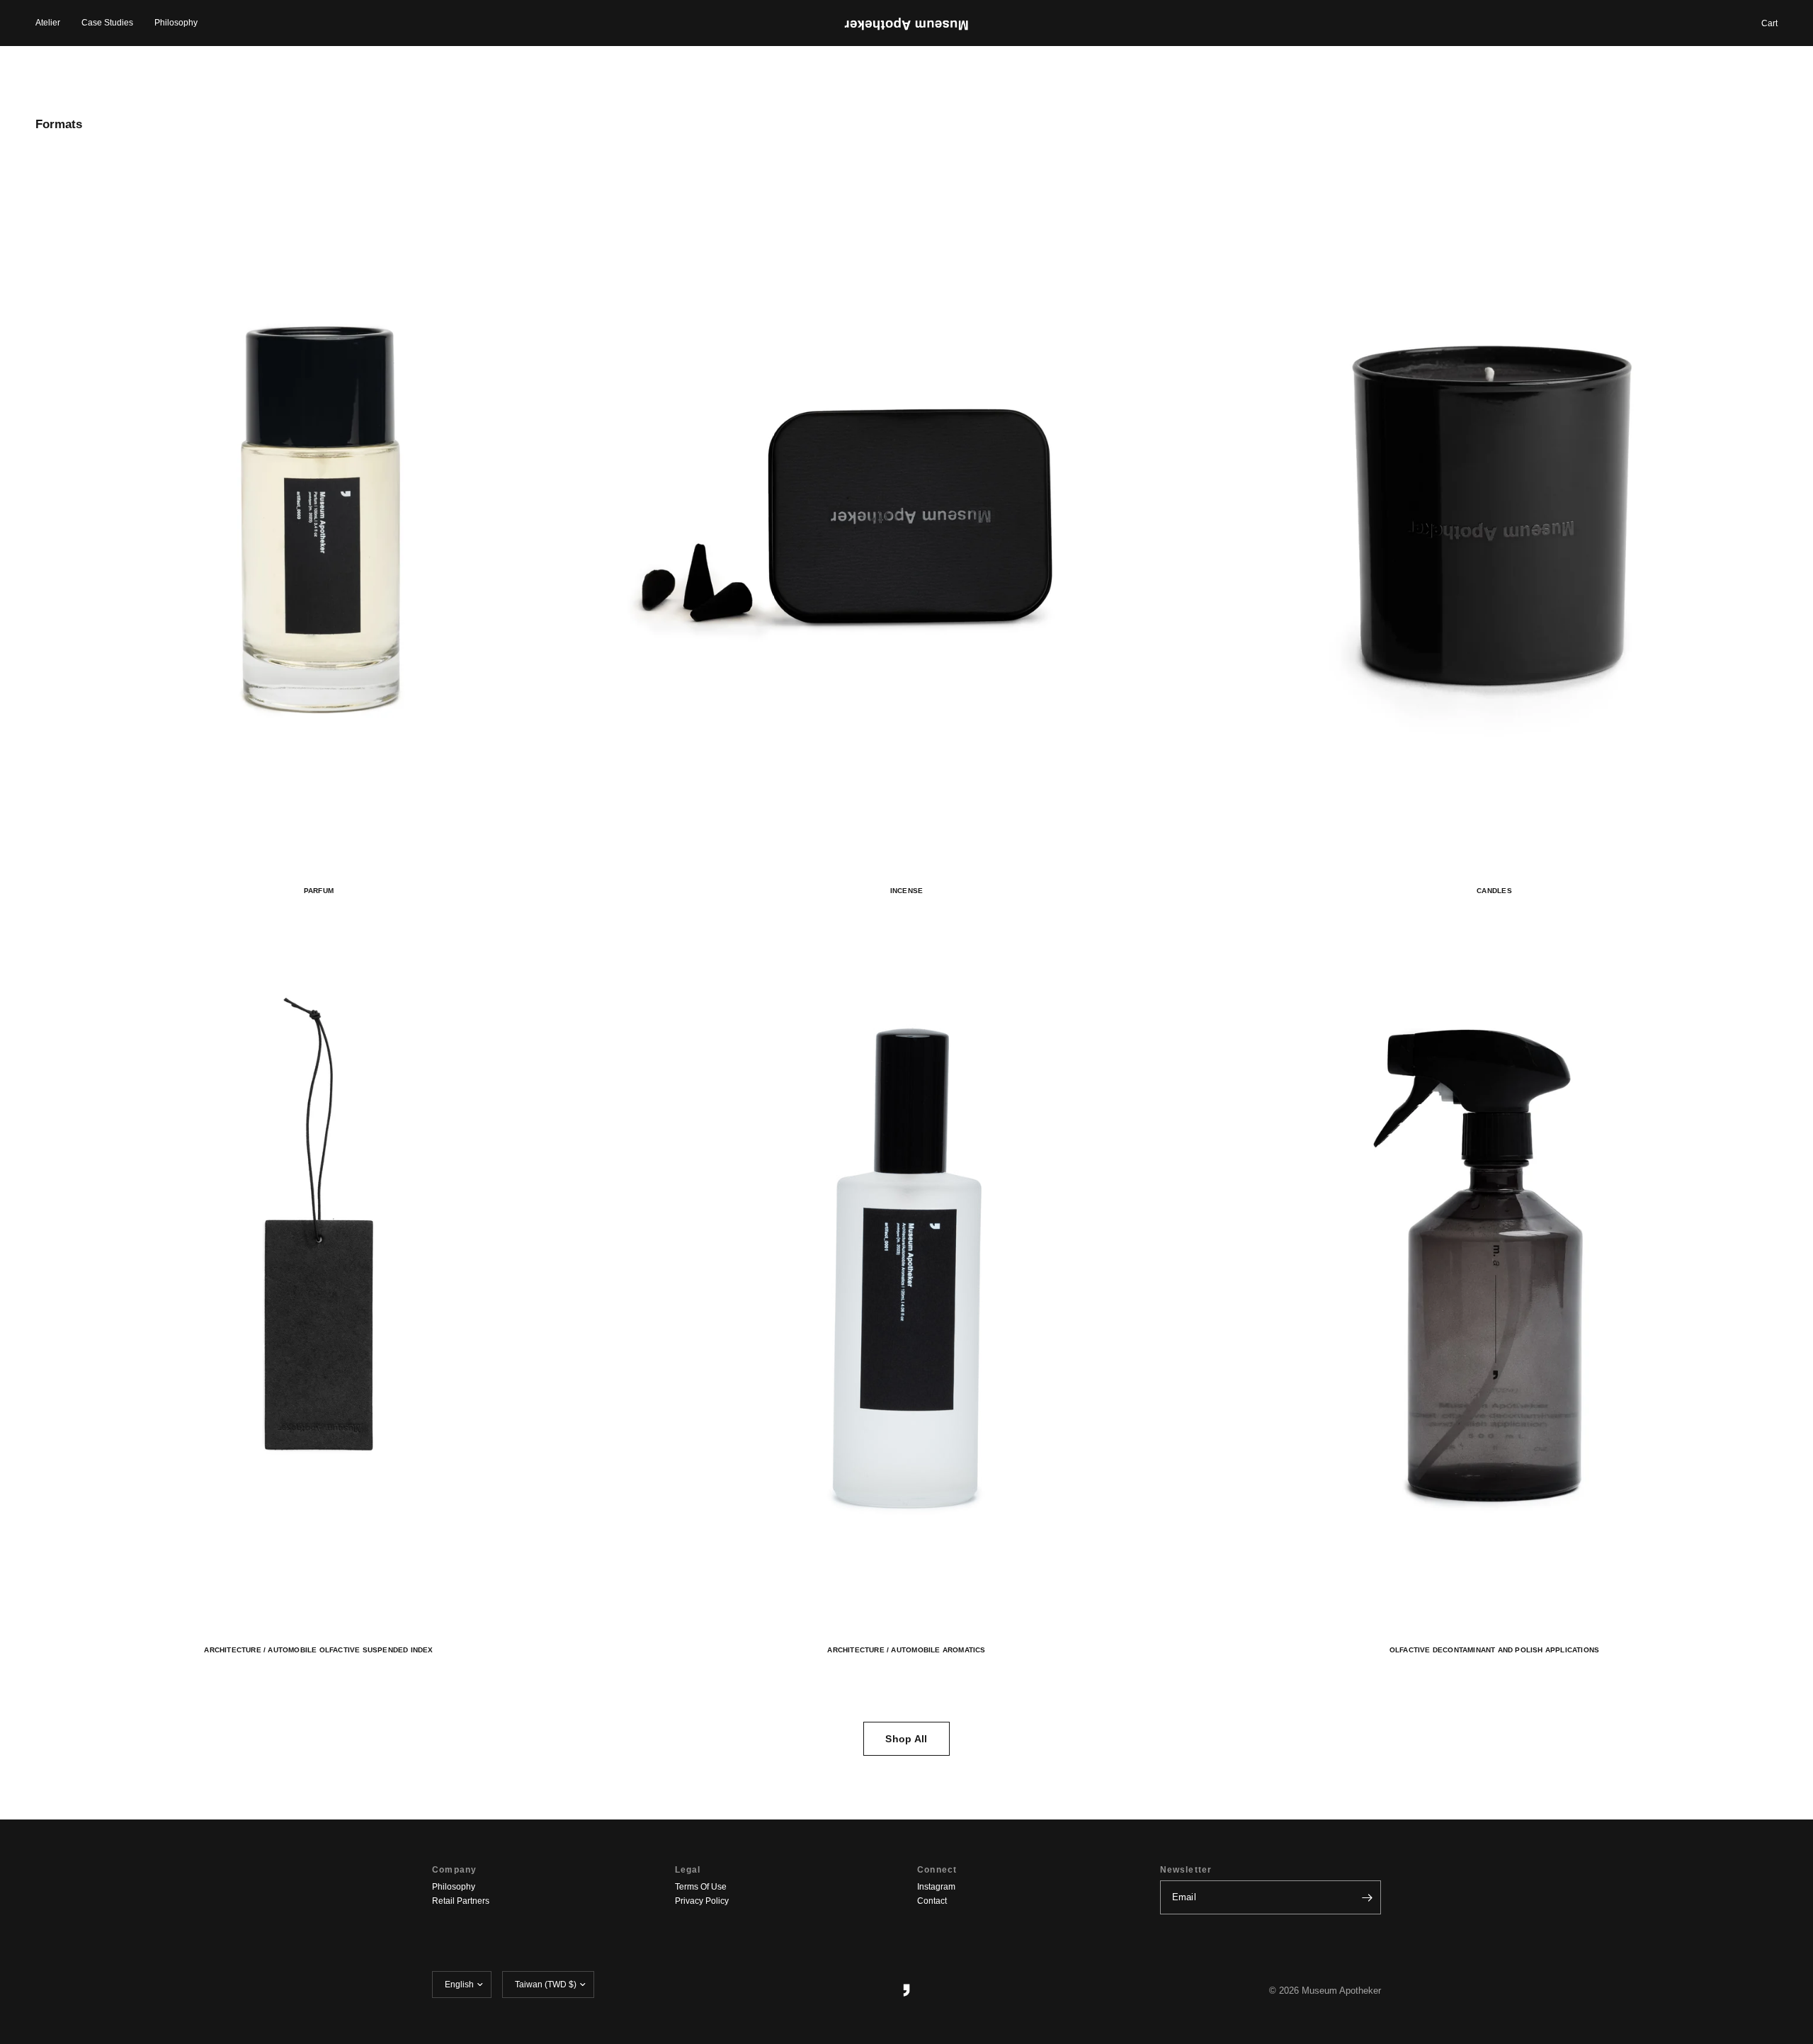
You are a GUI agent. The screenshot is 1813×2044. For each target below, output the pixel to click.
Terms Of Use (701, 1887)
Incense (906, 891)
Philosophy (176, 23)
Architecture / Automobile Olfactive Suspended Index (318, 1650)
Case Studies (107, 23)
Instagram (936, 1887)
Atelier (48, 23)
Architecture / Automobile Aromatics (906, 1650)
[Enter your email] (1367, 1897)
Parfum (319, 891)
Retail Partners (461, 1901)
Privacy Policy (702, 1901)
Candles (1494, 891)
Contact (932, 1901)
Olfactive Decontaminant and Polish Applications (1495, 1650)
